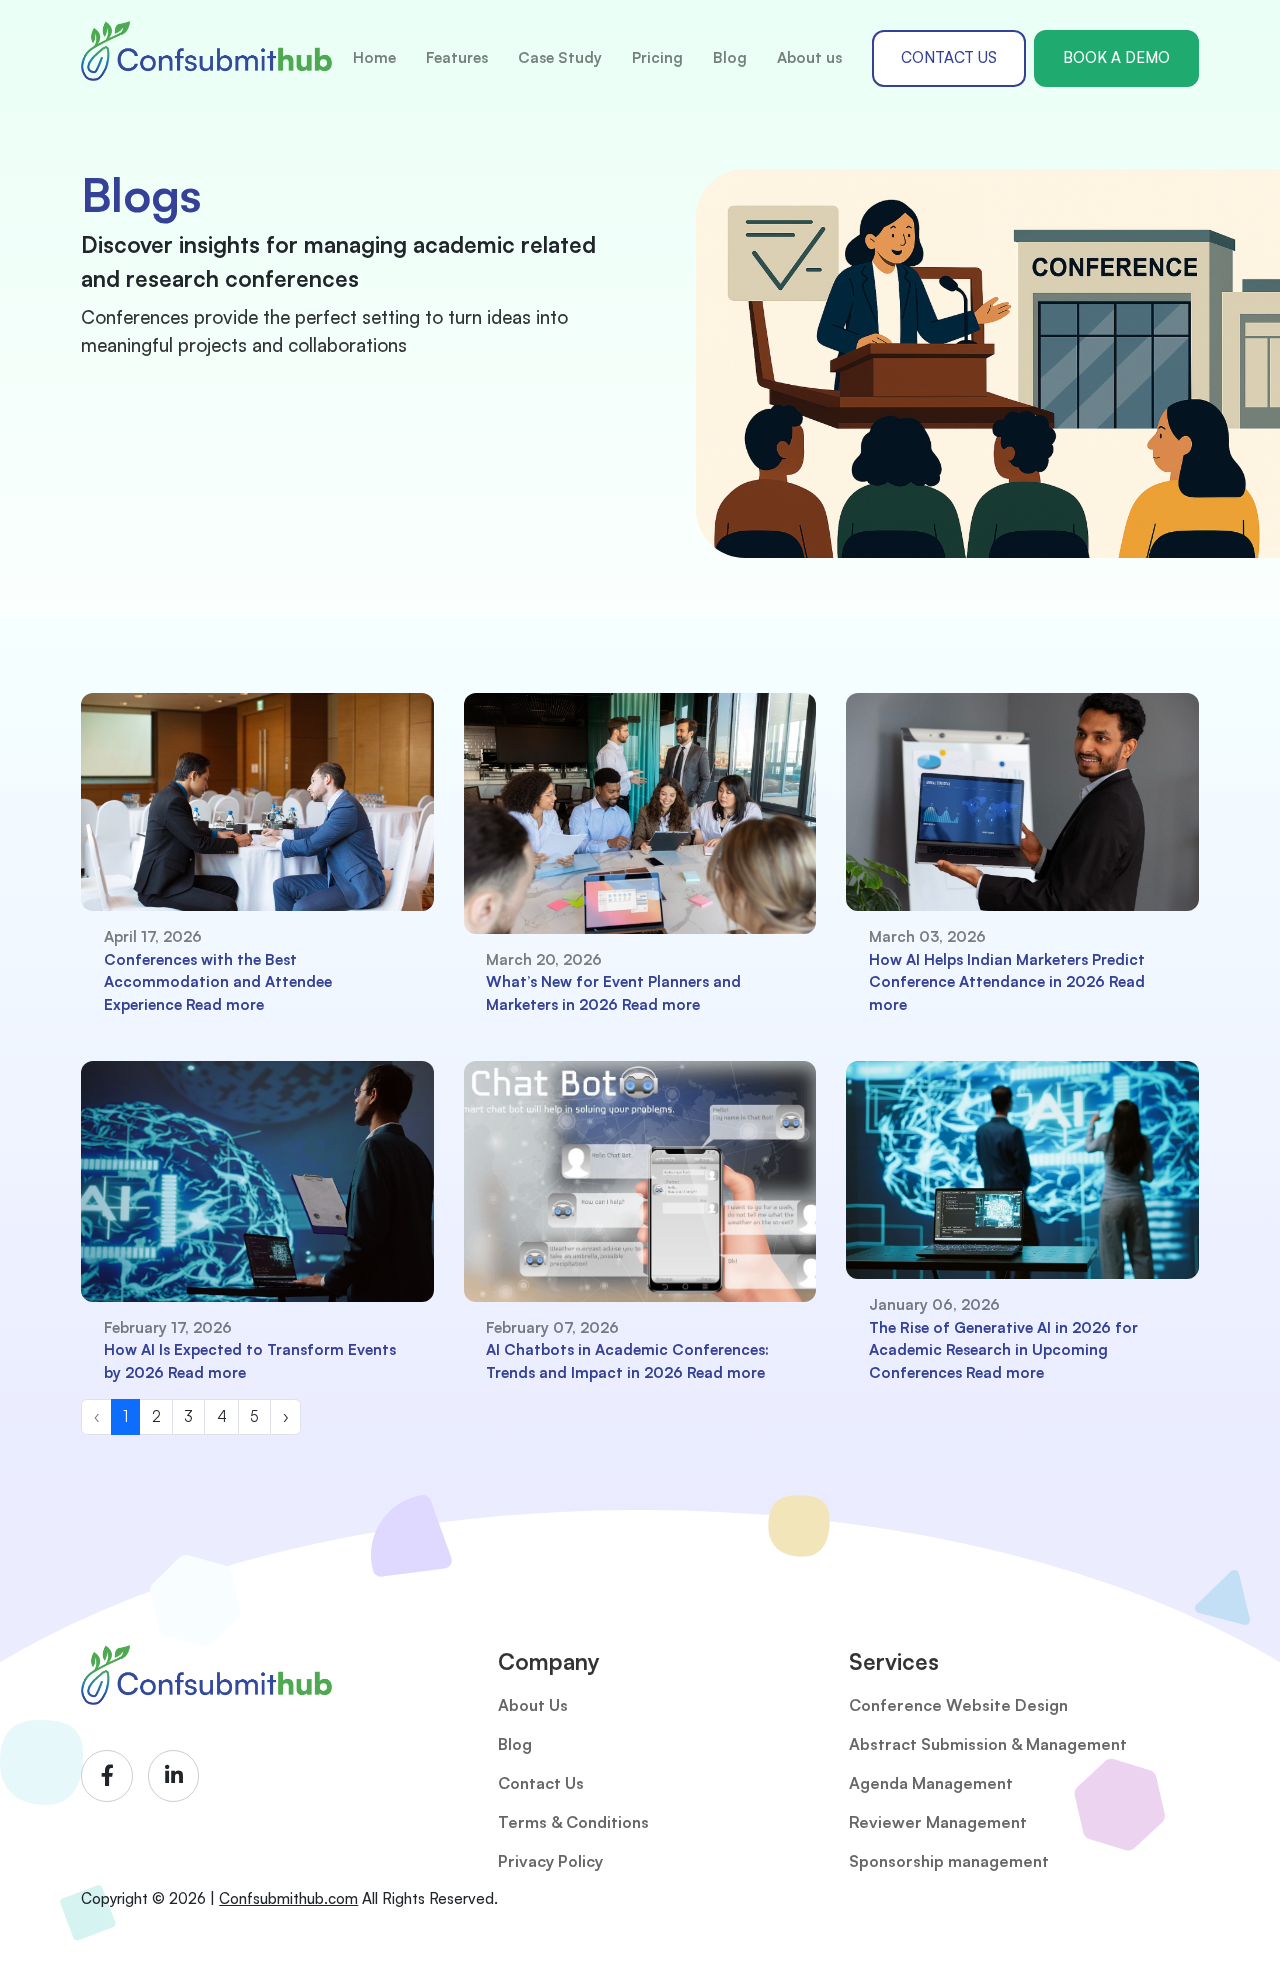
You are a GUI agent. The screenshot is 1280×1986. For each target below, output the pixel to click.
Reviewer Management (938, 1822)
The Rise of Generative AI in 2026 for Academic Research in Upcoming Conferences (1003, 1350)
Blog (515, 1744)
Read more (225, 1004)
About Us (533, 1705)
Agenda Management (931, 1783)
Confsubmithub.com (288, 1898)
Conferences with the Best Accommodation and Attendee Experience (218, 982)
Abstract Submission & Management (988, 1744)
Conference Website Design (958, 1705)
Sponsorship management (949, 1861)
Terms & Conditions (573, 1822)
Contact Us (541, 1783)
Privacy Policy (550, 1861)
